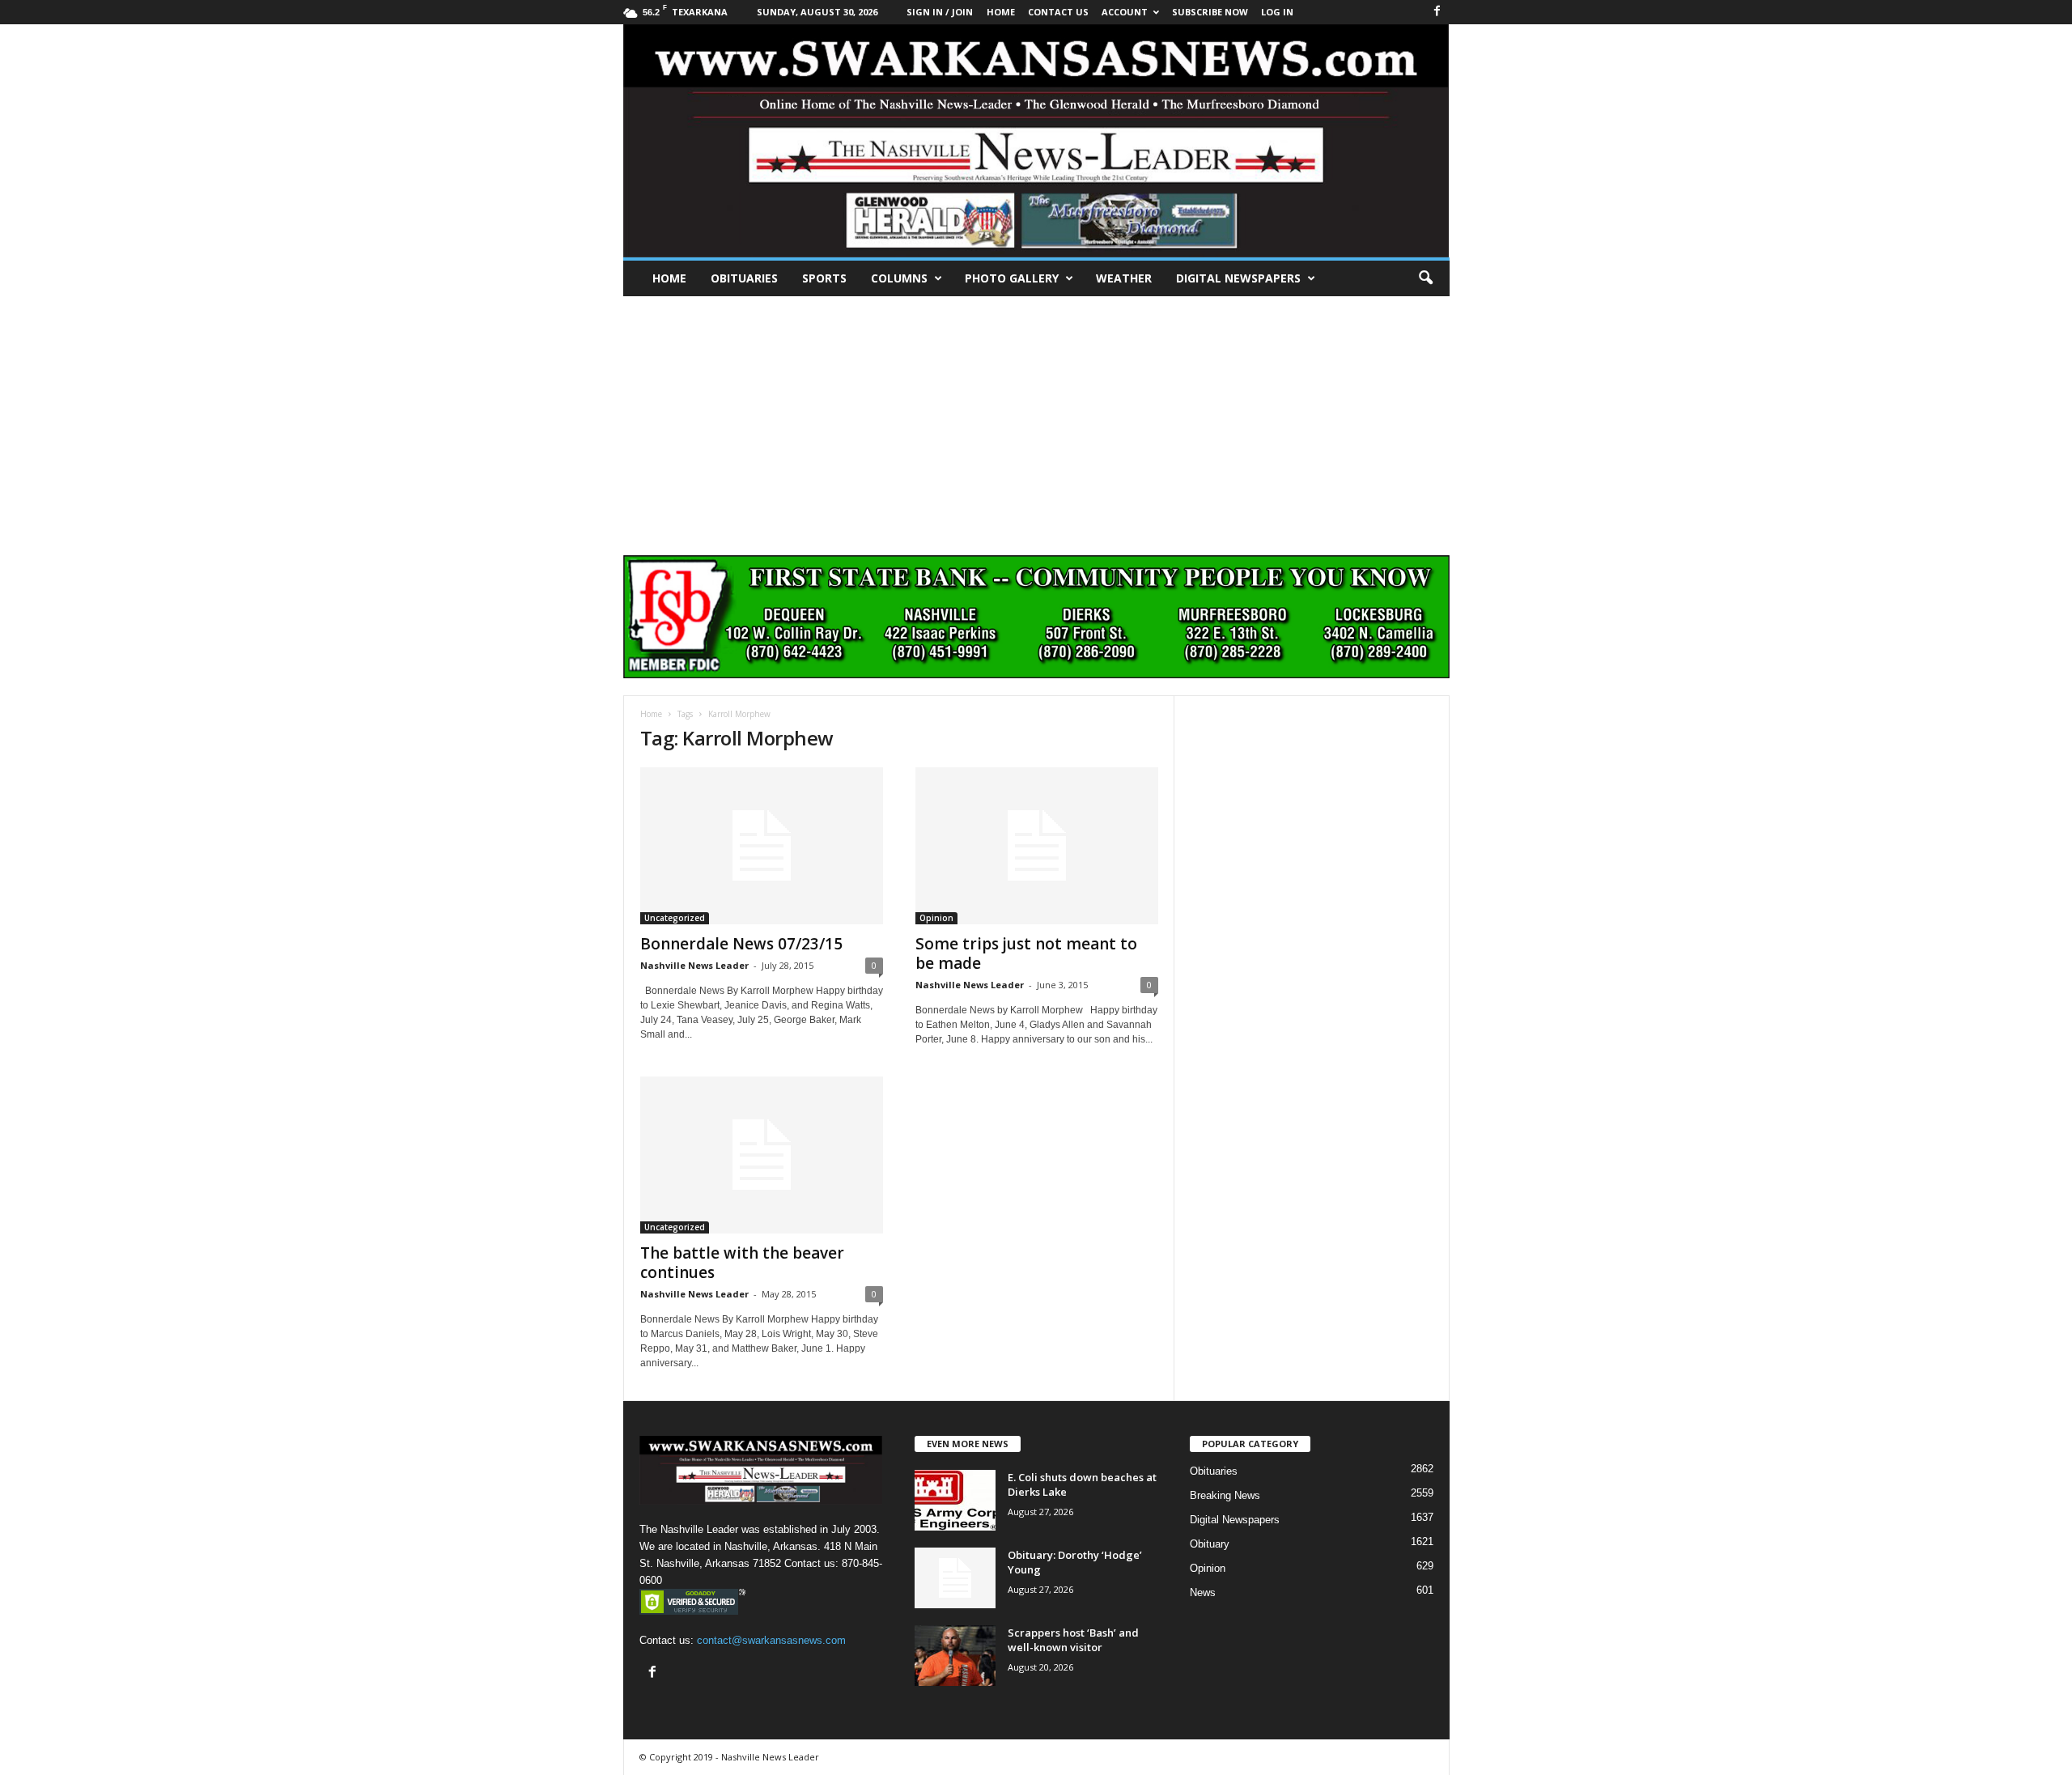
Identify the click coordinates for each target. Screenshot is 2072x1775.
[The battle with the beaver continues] (762, 1155)
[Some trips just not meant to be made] (1037, 846)
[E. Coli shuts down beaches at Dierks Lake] (955, 1500)
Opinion (936, 918)
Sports (824, 278)
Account (1125, 12)
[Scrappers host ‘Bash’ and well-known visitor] (955, 1656)
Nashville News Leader (694, 965)
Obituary (1210, 1544)
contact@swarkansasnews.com (771, 1640)
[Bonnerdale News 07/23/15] (762, 846)
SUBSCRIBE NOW (1210, 12)
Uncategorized (675, 918)
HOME (1001, 12)
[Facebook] (1437, 12)
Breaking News (1225, 1495)
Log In (1277, 12)
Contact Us (1058, 12)
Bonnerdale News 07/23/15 (741, 944)
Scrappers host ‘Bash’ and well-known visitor (1073, 1640)
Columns (899, 278)
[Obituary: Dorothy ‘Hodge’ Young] (955, 1578)
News (1203, 1592)
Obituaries (744, 278)
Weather (1124, 278)
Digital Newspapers (1238, 278)
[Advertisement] (1036, 418)
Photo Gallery (1012, 278)
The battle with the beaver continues (742, 1263)
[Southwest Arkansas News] (1036, 141)
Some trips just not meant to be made (1026, 953)
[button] (1425, 278)
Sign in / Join (940, 12)
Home (669, 278)
